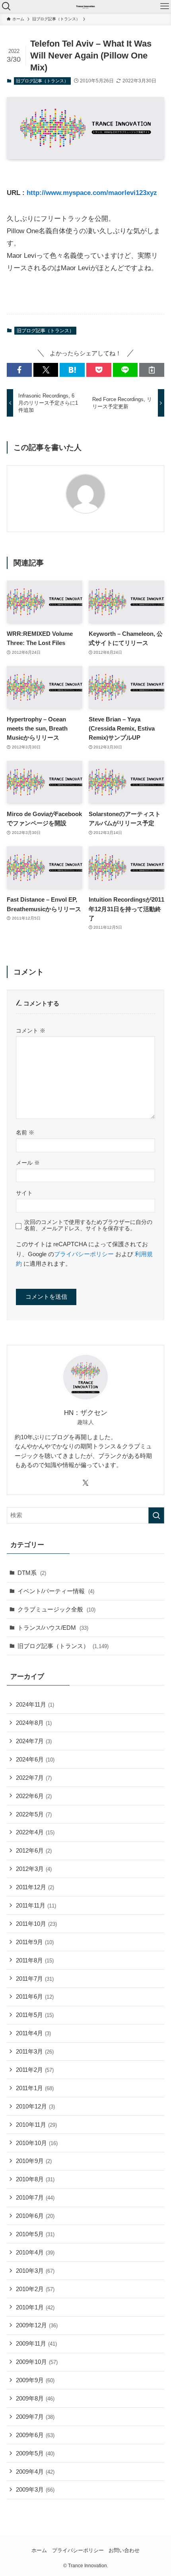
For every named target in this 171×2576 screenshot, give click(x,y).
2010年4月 (35, 2252)
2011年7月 (35, 1979)
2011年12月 (35, 1887)
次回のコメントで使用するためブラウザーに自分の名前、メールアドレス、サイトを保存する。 (88, 1225)
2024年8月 (34, 1723)
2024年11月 (35, 1704)
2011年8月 (35, 1960)
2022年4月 (35, 1832)
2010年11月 (36, 2125)
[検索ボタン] (6, 6)
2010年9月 (34, 2161)
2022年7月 (34, 1778)
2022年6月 (34, 1796)
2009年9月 (35, 2380)
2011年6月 (35, 1996)
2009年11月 (36, 2343)
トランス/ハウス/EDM (53, 1628)
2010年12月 (35, 2106)
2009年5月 (35, 2453)
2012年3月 (34, 1869)
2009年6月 (35, 2435)
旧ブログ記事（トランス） (42, 81)
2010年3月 (35, 2271)
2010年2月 (35, 2289)
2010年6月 (35, 2216)
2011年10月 (36, 1924)
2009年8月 (35, 2398)
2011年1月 (35, 2088)
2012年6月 (34, 1850)
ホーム (39, 2550)
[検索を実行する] (156, 1515)
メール (28, 1163)
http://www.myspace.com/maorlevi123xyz (92, 193)
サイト (24, 1193)
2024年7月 (34, 1741)
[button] (19, 370)
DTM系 (32, 1573)
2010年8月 (35, 2179)
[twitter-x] (85, 1483)
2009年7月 (35, 2417)
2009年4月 (35, 2472)
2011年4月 (33, 2033)
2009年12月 (37, 2325)
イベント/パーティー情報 (56, 1591)
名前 (25, 1132)
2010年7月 (35, 2197)
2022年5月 (34, 1814)
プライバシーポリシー (84, 1254)
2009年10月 (37, 2362)
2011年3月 (35, 2051)
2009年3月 (35, 2489)
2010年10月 (37, 2143)
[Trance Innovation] (85, 6)
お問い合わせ (124, 2550)
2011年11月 (36, 1905)
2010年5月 (35, 2234)
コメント (31, 1031)
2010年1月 (35, 2307)
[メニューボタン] (165, 6)
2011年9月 (35, 1942)
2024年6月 (35, 1759)
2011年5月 (35, 2015)
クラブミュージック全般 (56, 1609)
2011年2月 (35, 2070)
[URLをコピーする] (152, 370)
